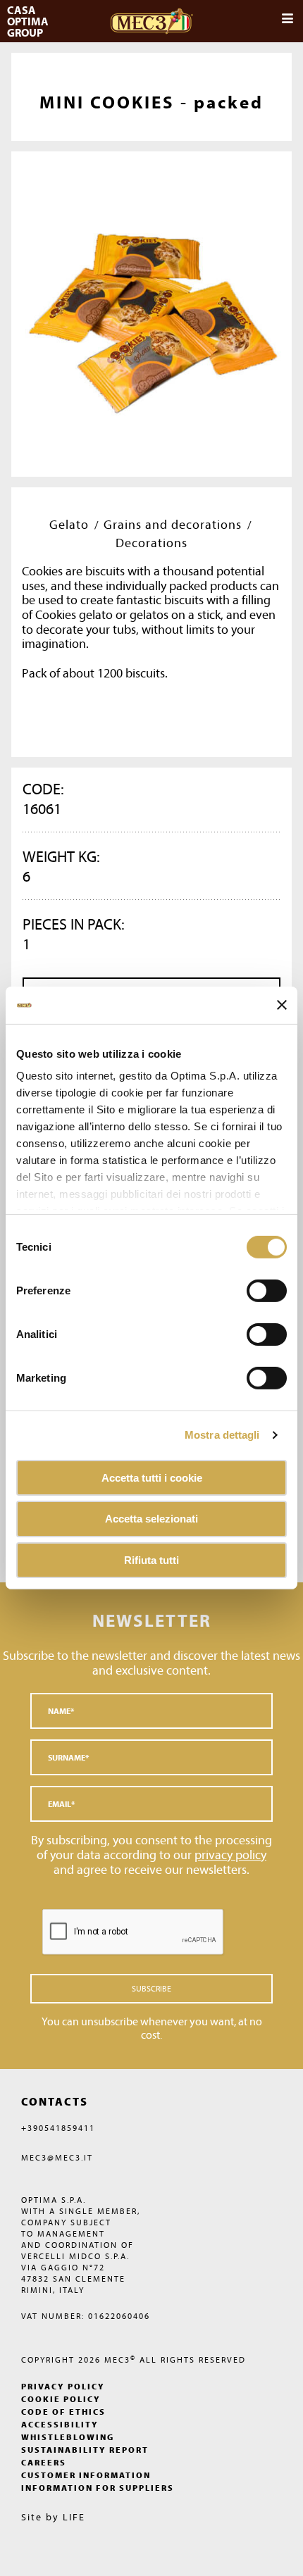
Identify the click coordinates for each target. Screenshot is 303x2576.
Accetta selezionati (151, 1519)
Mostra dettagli (222, 1435)
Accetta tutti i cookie (152, 1477)
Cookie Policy (61, 2399)
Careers (44, 2462)
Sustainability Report (85, 2450)
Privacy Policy (63, 2386)
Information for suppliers (98, 2488)
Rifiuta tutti (151, 1560)
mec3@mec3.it (57, 2157)
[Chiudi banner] (282, 1005)
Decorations (151, 543)
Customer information (86, 2475)
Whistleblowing (68, 2437)
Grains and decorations (173, 524)
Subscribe (151, 1988)
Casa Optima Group (29, 21)
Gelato (69, 524)
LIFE (74, 2517)
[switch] (267, 1334)
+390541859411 (58, 2128)
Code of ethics (63, 2412)
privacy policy (230, 1855)
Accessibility (60, 2424)
